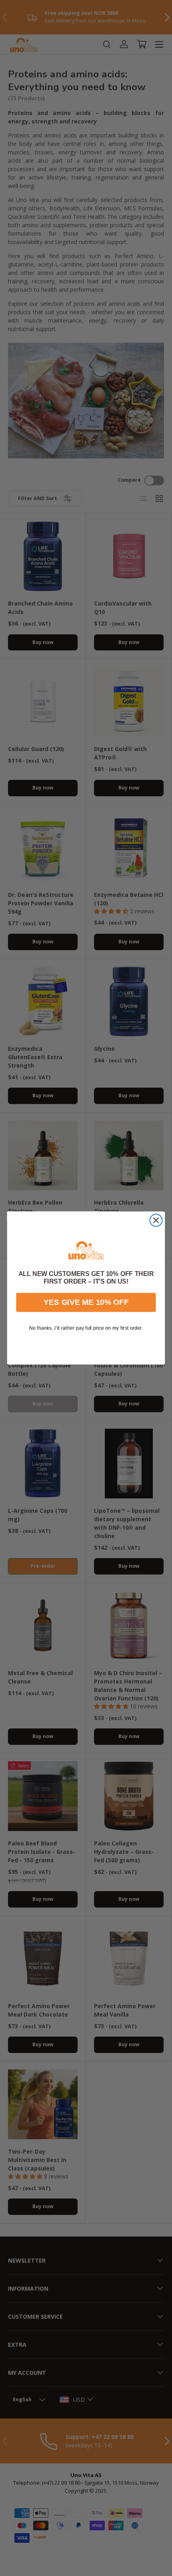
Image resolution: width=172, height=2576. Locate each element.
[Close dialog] (156, 1220)
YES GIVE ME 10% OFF (86, 1302)
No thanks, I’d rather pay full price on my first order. (86, 1328)
